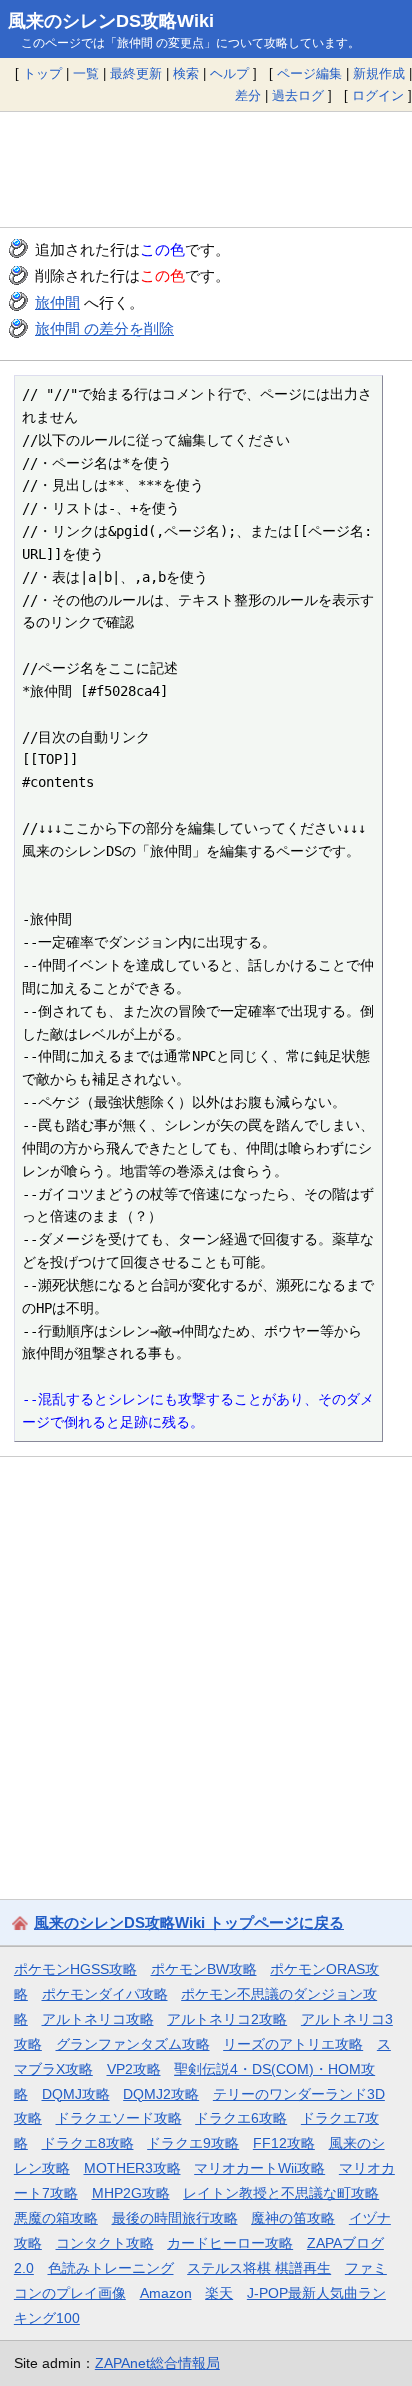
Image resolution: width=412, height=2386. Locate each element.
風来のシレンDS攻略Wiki (111, 21)
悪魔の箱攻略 (56, 2218)
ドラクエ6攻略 (241, 2118)
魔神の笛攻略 (293, 2218)
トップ (42, 73)
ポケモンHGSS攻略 (75, 1969)
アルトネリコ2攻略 (227, 2019)
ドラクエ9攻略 (193, 2143)
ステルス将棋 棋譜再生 (259, 2268)
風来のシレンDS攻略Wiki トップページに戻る (189, 1922)
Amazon (166, 2293)
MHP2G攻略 (131, 2193)
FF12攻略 (284, 2143)
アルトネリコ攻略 (98, 2019)
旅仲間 (57, 302)
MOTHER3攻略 (132, 2168)
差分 (248, 95)
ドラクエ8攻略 (88, 2143)
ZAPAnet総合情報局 (157, 2363)
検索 (186, 73)
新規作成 (379, 73)
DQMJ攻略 (76, 2094)
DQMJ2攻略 (161, 2094)
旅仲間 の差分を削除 (104, 328)
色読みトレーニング (111, 2268)
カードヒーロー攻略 (230, 2243)
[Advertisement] (206, 169)
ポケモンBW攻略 (204, 1969)
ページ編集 (309, 73)
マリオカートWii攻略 (259, 2168)
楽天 (219, 2293)
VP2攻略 (134, 2069)
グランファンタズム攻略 (133, 2044)
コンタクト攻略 (105, 2243)
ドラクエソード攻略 (119, 2118)
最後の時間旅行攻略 (175, 2218)
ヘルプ (229, 73)
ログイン (378, 95)
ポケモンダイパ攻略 (105, 1994)
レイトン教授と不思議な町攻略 (281, 2193)
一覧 (86, 73)
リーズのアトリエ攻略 (293, 2044)
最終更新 (136, 73)
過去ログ (298, 95)
